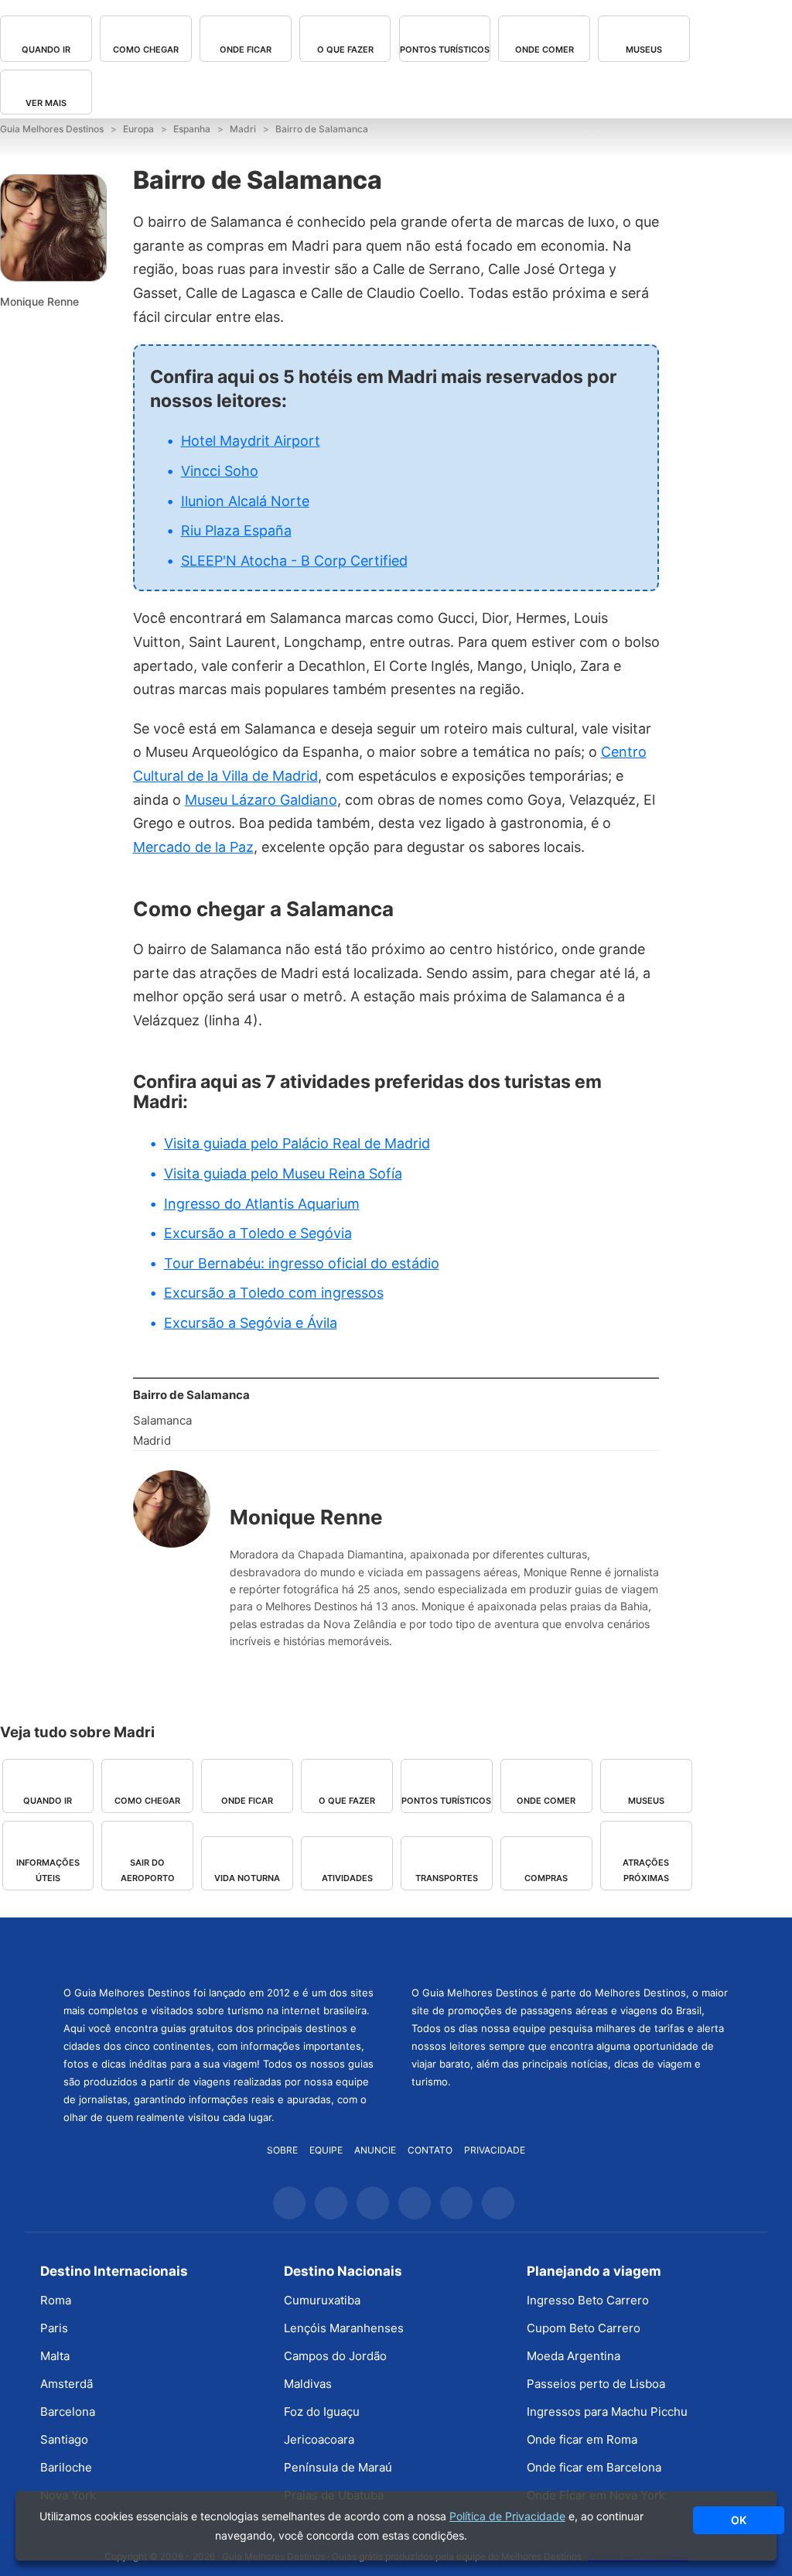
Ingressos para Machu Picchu (607, 2412)
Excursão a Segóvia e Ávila (251, 1323)
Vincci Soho (220, 471)
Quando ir (46, 50)
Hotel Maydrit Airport (251, 441)
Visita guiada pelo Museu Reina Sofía (283, 1173)
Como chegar (146, 50)
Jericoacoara (319, 2439)
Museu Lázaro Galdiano (261, 800)
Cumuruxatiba (322, 2300)
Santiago (64, 2439)
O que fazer (345, 50)
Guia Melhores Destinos (222, 1949)
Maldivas (308, 2384)
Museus (644, 50)
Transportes (447, 1878)
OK (739, 2520)
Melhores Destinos (570, 1949)
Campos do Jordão (335, 2356)
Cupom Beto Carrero (584, 2328)
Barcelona (68, 2412)
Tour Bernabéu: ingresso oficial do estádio (302, 1263)
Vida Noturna (247, 1878)
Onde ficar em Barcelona (594, 2467)
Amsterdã (67, 2384)
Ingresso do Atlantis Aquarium (262, 1204)
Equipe (326, 2150)
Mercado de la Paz (193, 847)
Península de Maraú (338, 2467)
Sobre (282, 2150)
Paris (54, 2328)
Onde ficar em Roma (582, 2439)
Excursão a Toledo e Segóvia (258, 1233)
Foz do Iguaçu (322, 2412)
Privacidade (495, 2150)
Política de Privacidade (507, 2516)
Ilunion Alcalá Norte (245, 501)
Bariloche (66, 2467)
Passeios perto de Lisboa (596, 2384)
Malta (55, 2356)
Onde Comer (544, 50)
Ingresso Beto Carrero (588, 2300)
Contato (430, 2150)
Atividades (347, 1878)
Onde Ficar (246, 50)
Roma (56, 2300)
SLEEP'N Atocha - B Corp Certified (294, 561)
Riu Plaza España (236, 530)
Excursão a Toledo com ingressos (274, 1293)
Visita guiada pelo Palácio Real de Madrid (297, 1143)
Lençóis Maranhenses (344, 2328)
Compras (546, 1878)
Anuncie (375, 2150)
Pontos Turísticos (445, 50)
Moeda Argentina (574, 2356)
